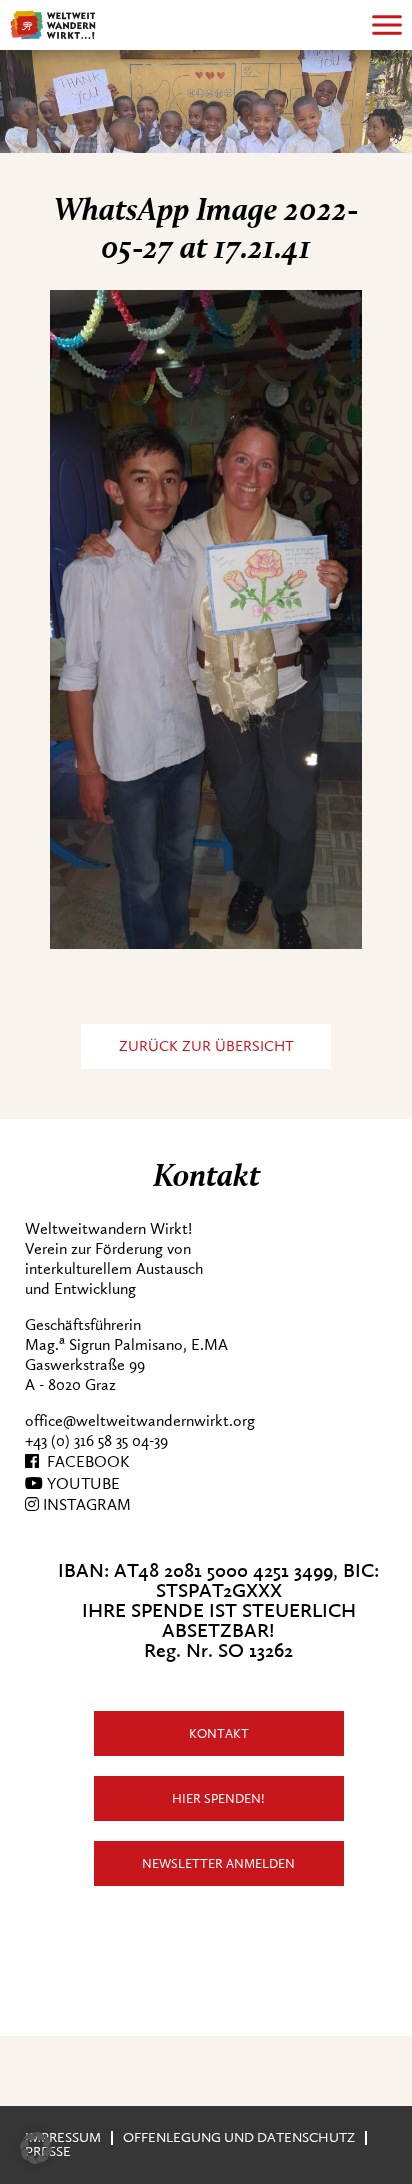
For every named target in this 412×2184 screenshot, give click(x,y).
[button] (36, 2148)
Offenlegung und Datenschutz (239, 2137)
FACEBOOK (84, 1462)
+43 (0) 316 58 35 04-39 (96, 1441)
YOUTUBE (81, 1484)
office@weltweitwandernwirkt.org (140, 1421)
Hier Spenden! (218, 1798)
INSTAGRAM (85, 1505)
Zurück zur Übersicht (206, 1046)
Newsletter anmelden (218, 1863)
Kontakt (219, 1733)
